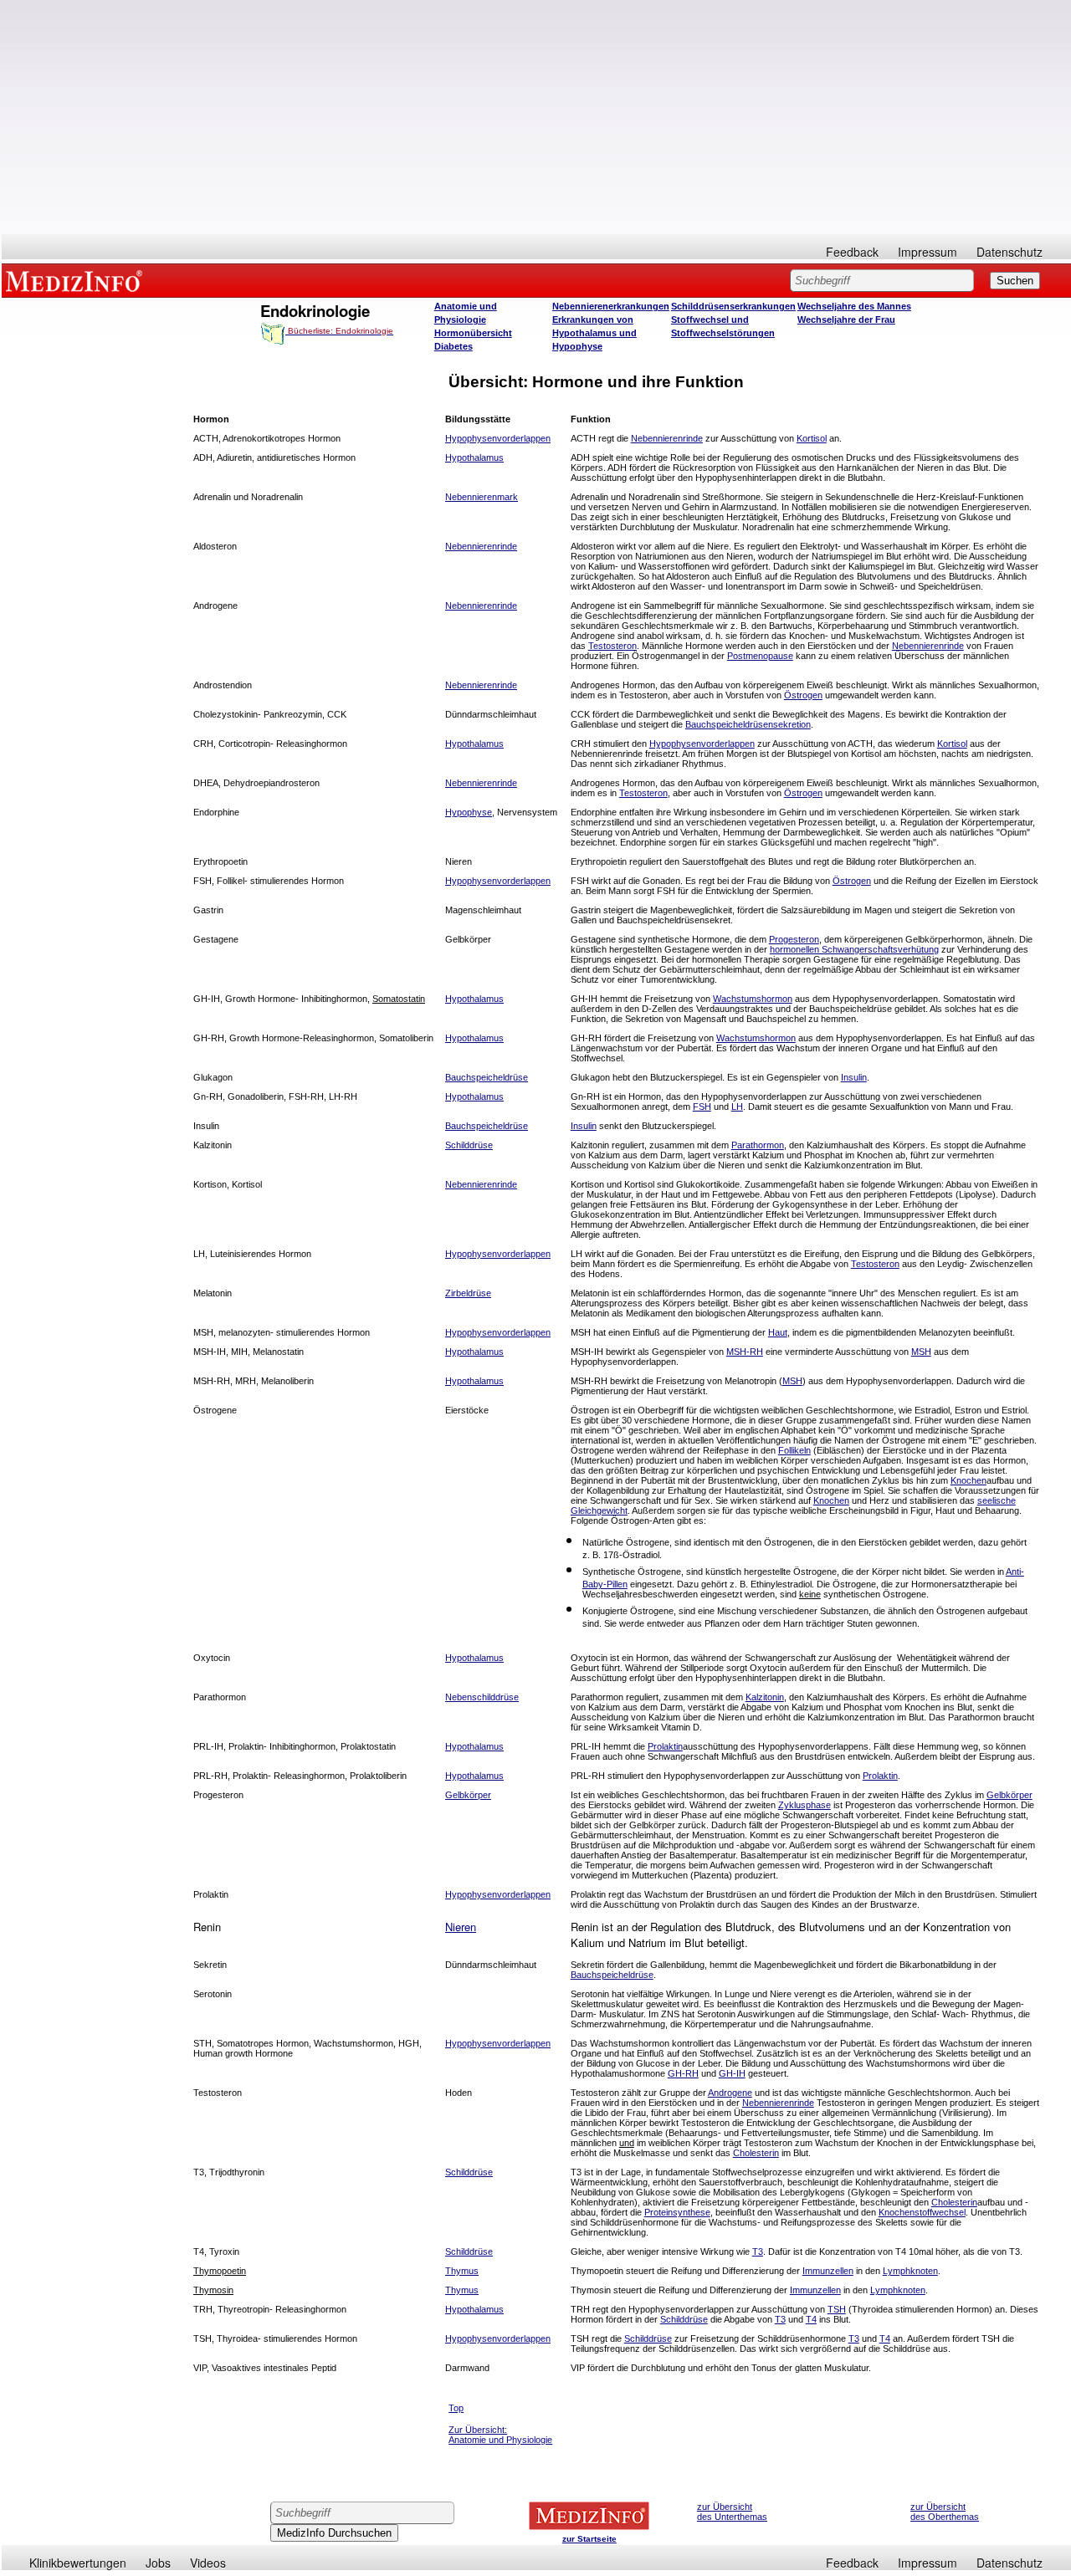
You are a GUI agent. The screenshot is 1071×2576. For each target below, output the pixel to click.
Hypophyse (469, 812)
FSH (702, 1107)
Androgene (730, 2093)
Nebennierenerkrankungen (611, 306)
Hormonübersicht (473, 333)
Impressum (928, 252)
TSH (837, 2309)
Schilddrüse (684, 2319)
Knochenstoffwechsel (922, 2212)
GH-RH (683, 2073)
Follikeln (794, 1450)
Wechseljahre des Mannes (854, 306)
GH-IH (732, 2073)
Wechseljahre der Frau (846, 319)
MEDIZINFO (77, 280)
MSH (921, 1352)
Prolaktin (665, 1746)
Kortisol (812, 438)
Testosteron (612, 646)
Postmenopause (760, 656)
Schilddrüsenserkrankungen (733, 306)
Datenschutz (1010, 252)
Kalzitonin (765, 1697)
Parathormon (758, 1145)
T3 (758, 2251)
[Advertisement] (536, 117)
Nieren (461, 1927)
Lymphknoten (910, 2271)
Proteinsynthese (677, 2212)
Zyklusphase (805, 1805)
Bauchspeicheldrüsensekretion (748, 724)
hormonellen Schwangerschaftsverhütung (854, 949)
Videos (208, 2563)
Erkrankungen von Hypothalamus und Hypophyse (594, 333)
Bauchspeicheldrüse (612, 1975)
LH (737, 1107)
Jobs (158, 2563)
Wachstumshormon (753, 999)
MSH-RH (745, 1352)
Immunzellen (828, 2271)
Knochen (969, 1480)
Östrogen (803, 695)
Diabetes (454, 346)
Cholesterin (756, 2153)
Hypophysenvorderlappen (702, 744)
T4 (811, 2319)
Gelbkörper (468, 1795)
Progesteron (794, 939)
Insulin (854, 1077)
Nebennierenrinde (667, 438)
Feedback (852, 252)
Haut (778, 1332)
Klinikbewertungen (78, 2563)
